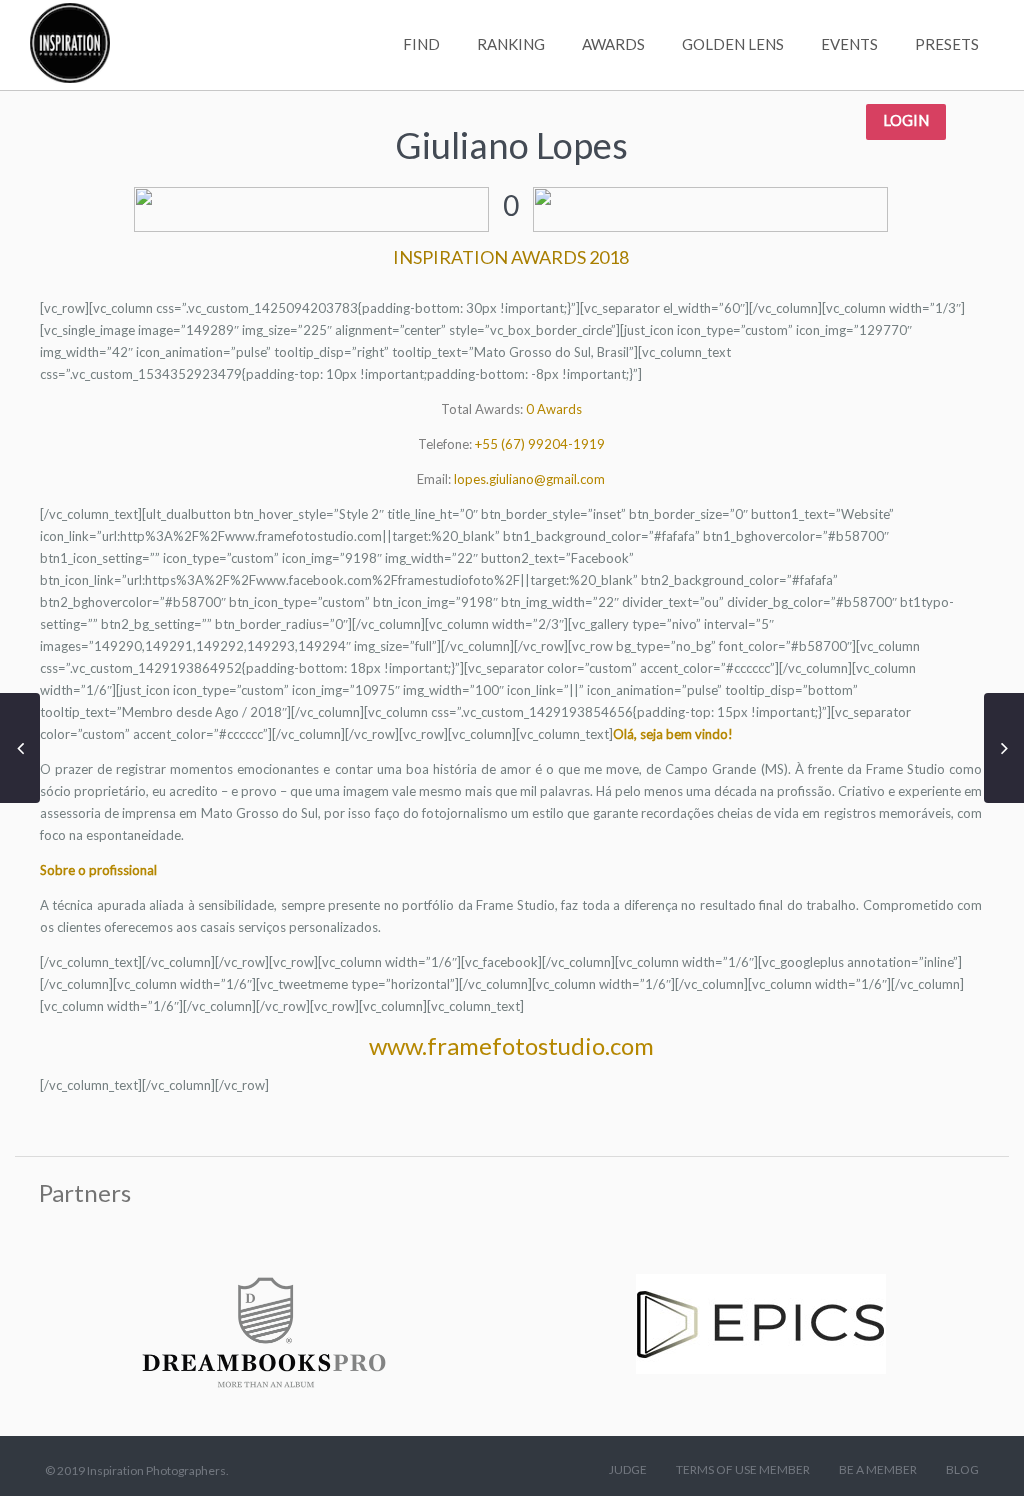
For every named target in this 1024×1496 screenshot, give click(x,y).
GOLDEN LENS (733, 44)
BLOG (962, 1469)
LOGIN (906, 120)
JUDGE (628, 1469)
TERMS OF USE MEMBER (743, 1469)
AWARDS (613, 44)
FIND (421, 44)
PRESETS (947, 44)
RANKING (511, 44)
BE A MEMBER (878, 1469)
